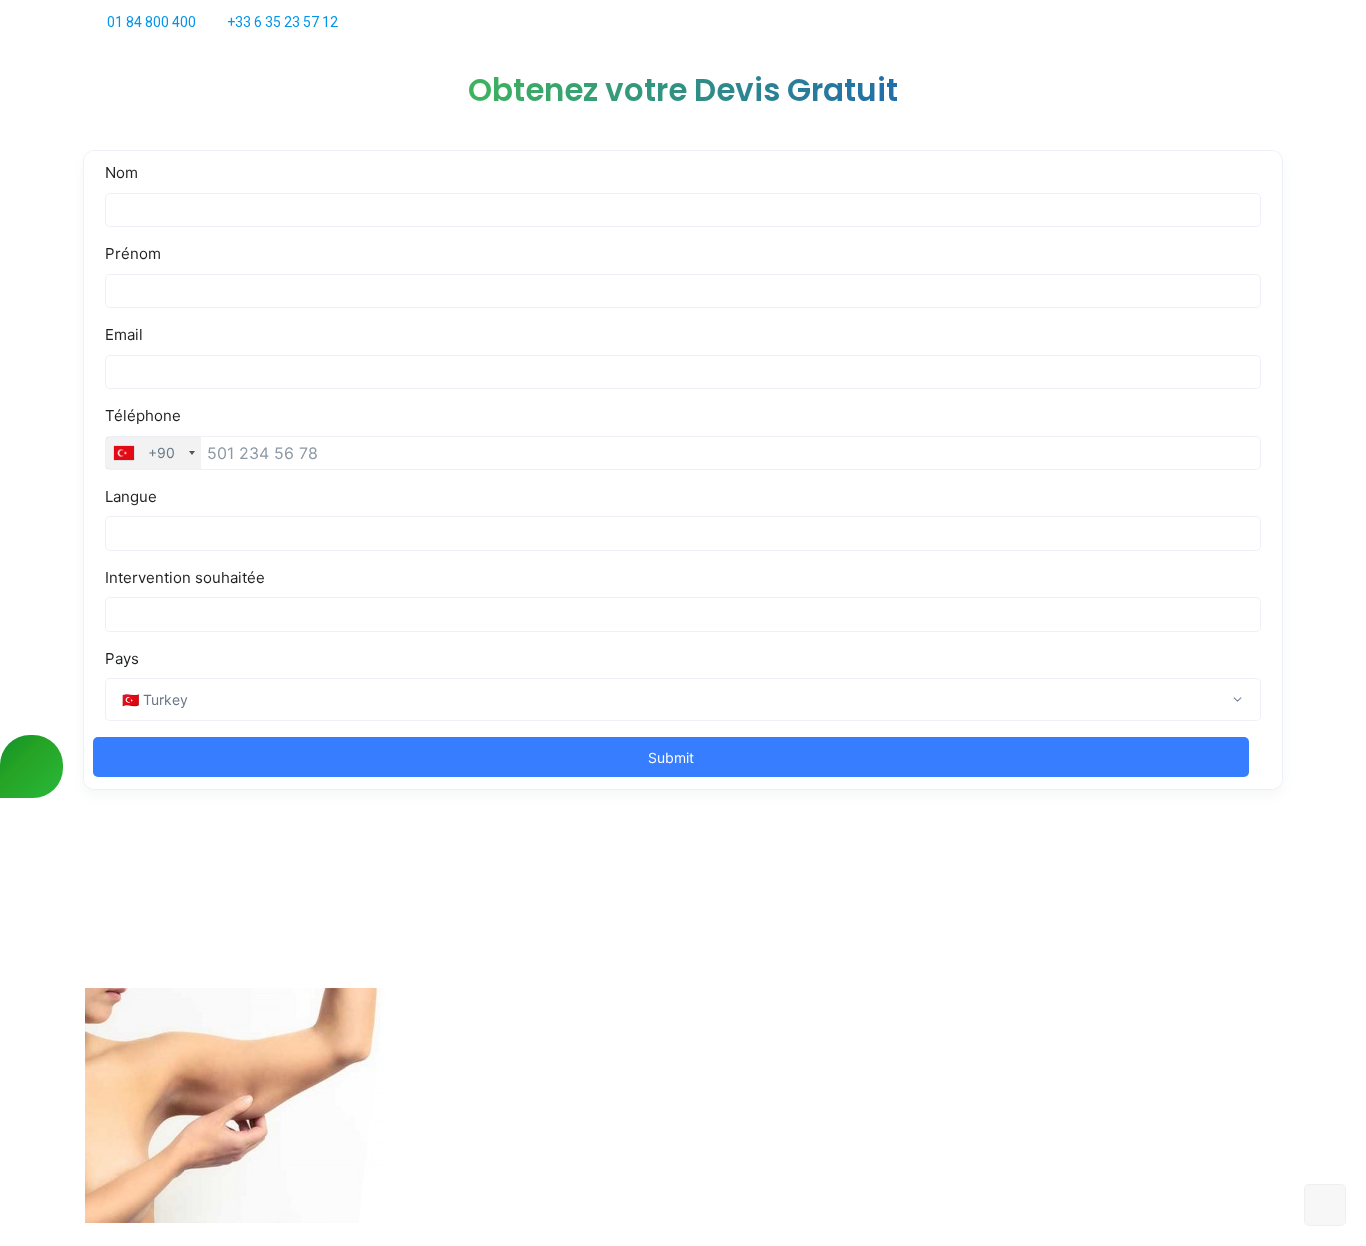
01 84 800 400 (151, 22)
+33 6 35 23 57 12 (282, 22)
